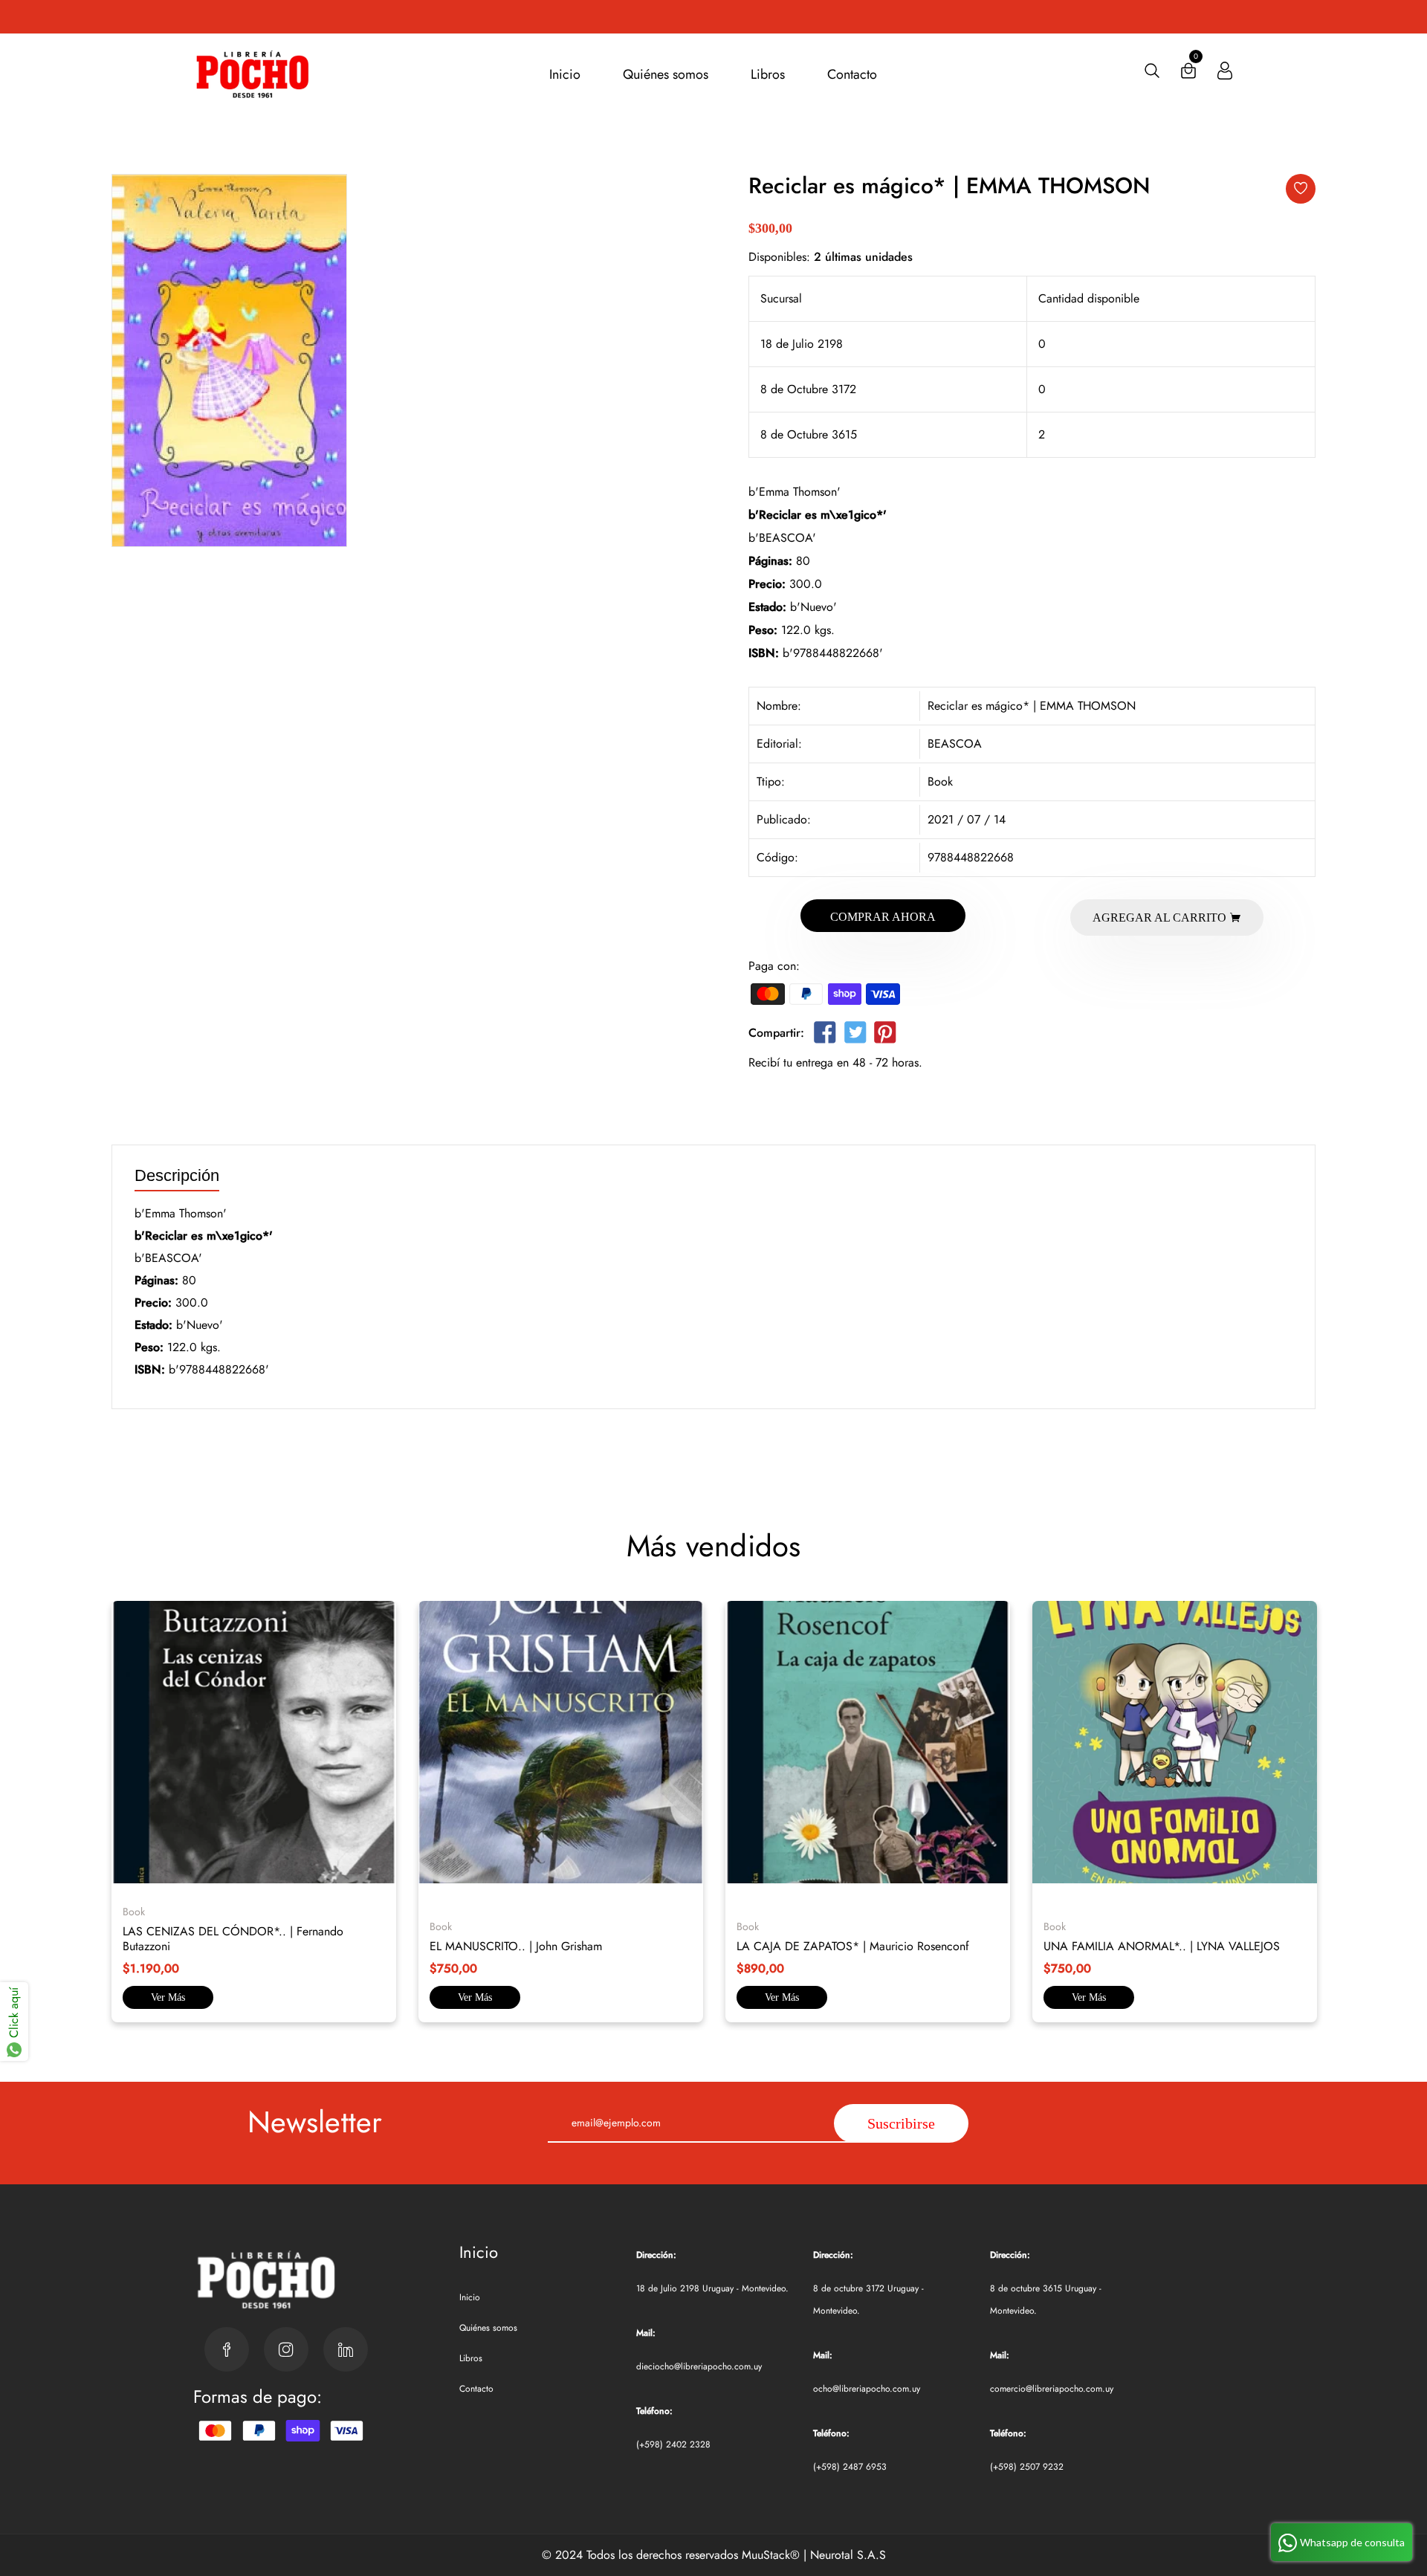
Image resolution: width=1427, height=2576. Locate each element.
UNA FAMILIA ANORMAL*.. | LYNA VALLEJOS (1162, 1946)
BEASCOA (955, 744)
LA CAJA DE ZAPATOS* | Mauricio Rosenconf (853, 1946)
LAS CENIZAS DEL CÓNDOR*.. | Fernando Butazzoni (233, 1939)
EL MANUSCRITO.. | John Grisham (516, 1946)
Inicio (565, 74)
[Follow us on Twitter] (855, 1036)
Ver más (168, 1997)
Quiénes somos (666, 74)
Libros (768, 74)
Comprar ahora (883, 917)
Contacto (852, 74)
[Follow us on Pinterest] (885, 1036)
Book (940, 781)
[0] (1188, 74)
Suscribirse (901, 2123)
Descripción (177, 1176)
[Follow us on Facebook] (825, 1036)
